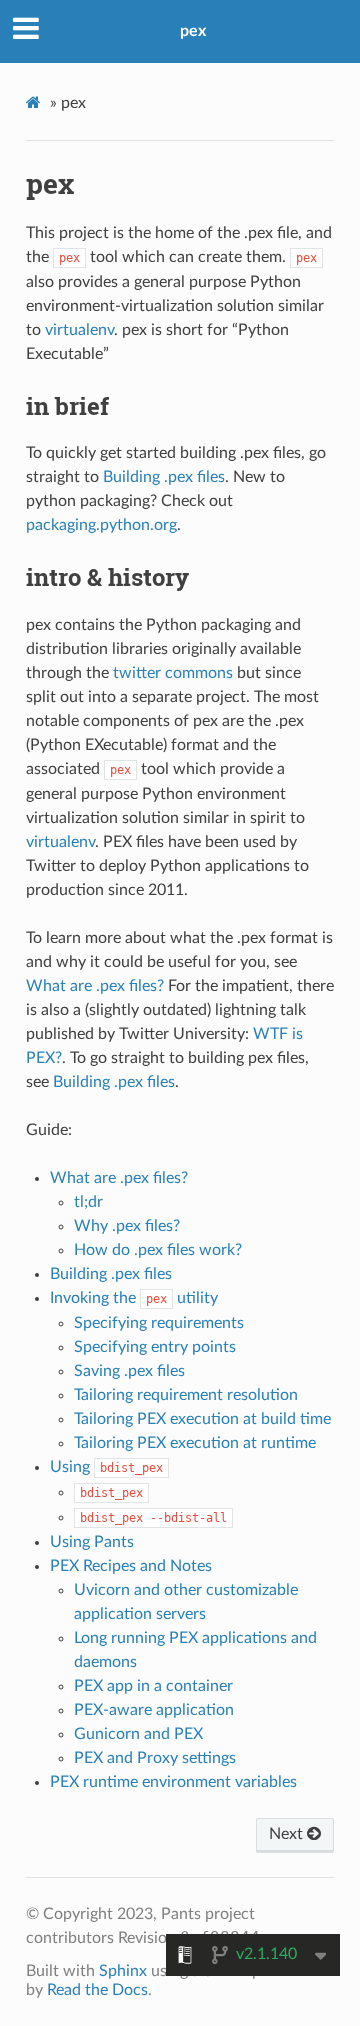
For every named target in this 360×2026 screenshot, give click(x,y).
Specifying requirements (159, 1323)
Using (106, 1467)
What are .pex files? (119, 1178)
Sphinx (123, 1971)
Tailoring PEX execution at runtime (195, 1443)
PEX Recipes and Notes (131, 1566)
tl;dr (88, 1202)
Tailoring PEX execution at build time (202, 1419)
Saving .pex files (129, 1371)
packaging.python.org (101, 525)
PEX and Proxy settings (155, 1758)
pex (193, 31)
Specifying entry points (155, 1347)
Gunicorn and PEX (138, 1734)
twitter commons (173, 673)
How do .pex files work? (158, 1250)
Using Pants (92, 1542)
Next (288, 1834)
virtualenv (79, 330)
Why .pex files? (127, 1226)
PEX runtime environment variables (173, 1782)
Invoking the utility (134, 1298)
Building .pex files (111, 1274)
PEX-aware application (154, 1710)
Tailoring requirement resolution (186, 1395)
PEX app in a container (153, 1686)
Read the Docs (97, 1990)
